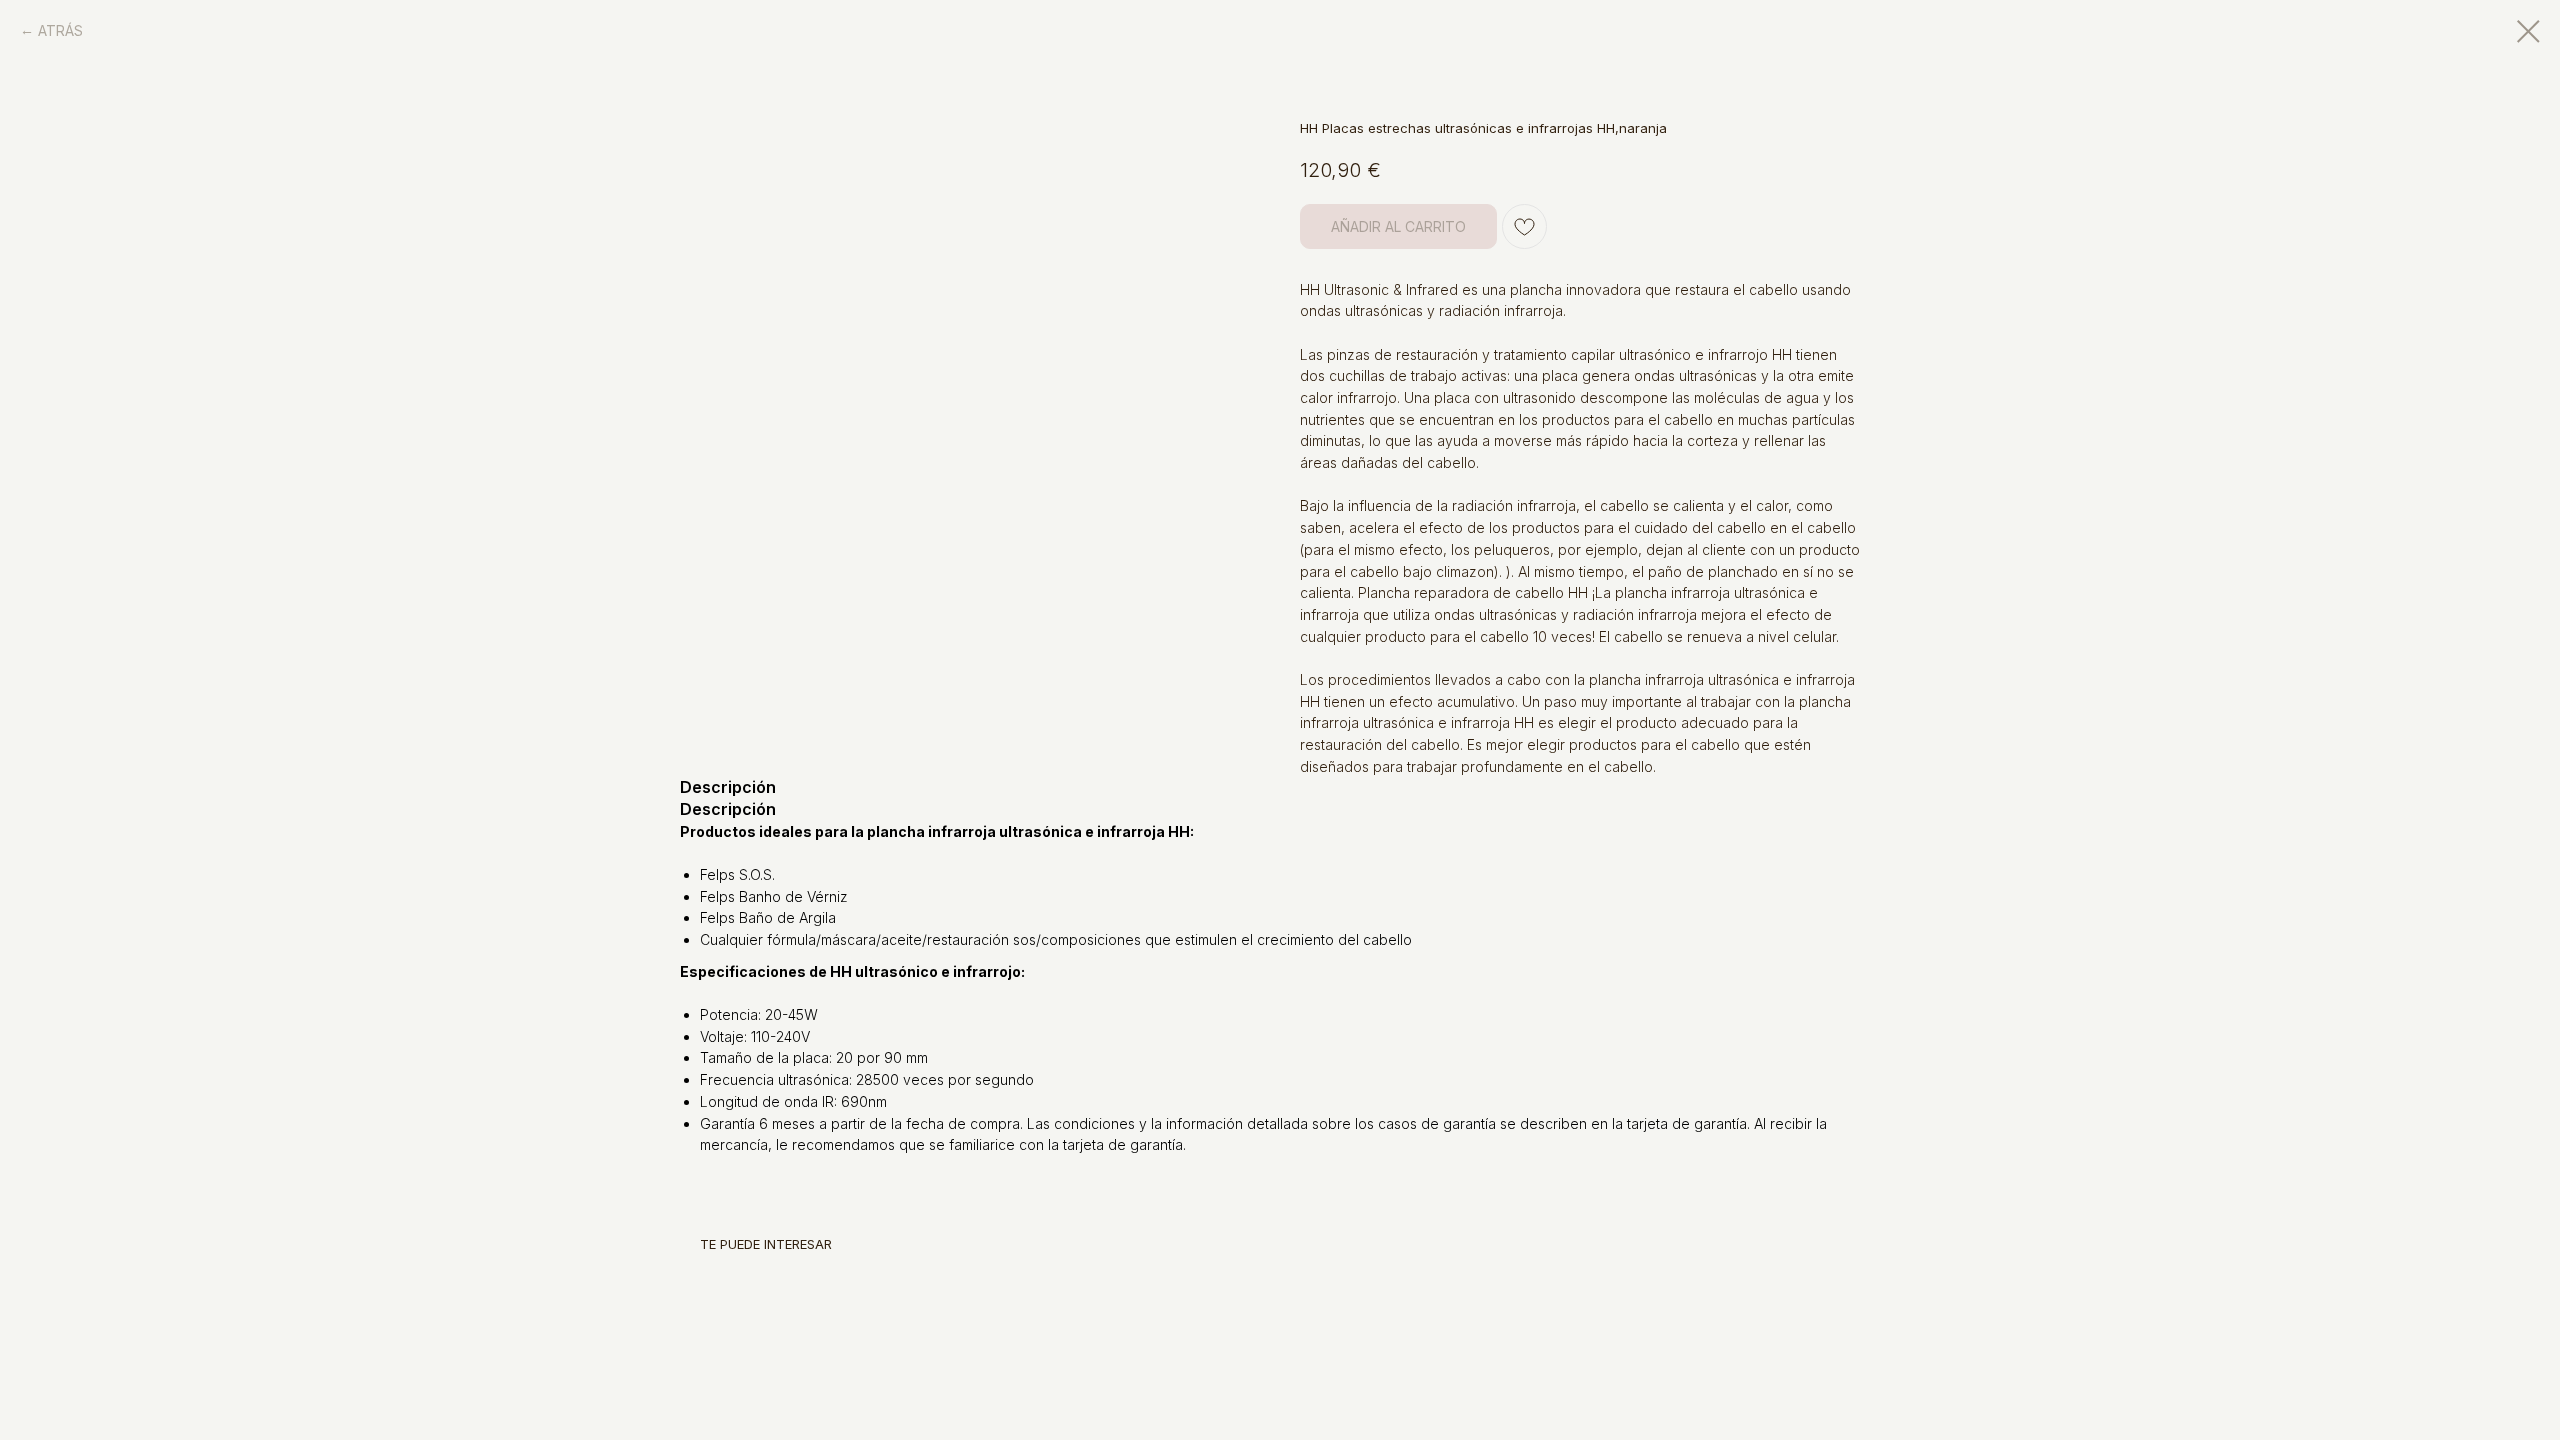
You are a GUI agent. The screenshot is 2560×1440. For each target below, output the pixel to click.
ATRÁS (60, 30)
